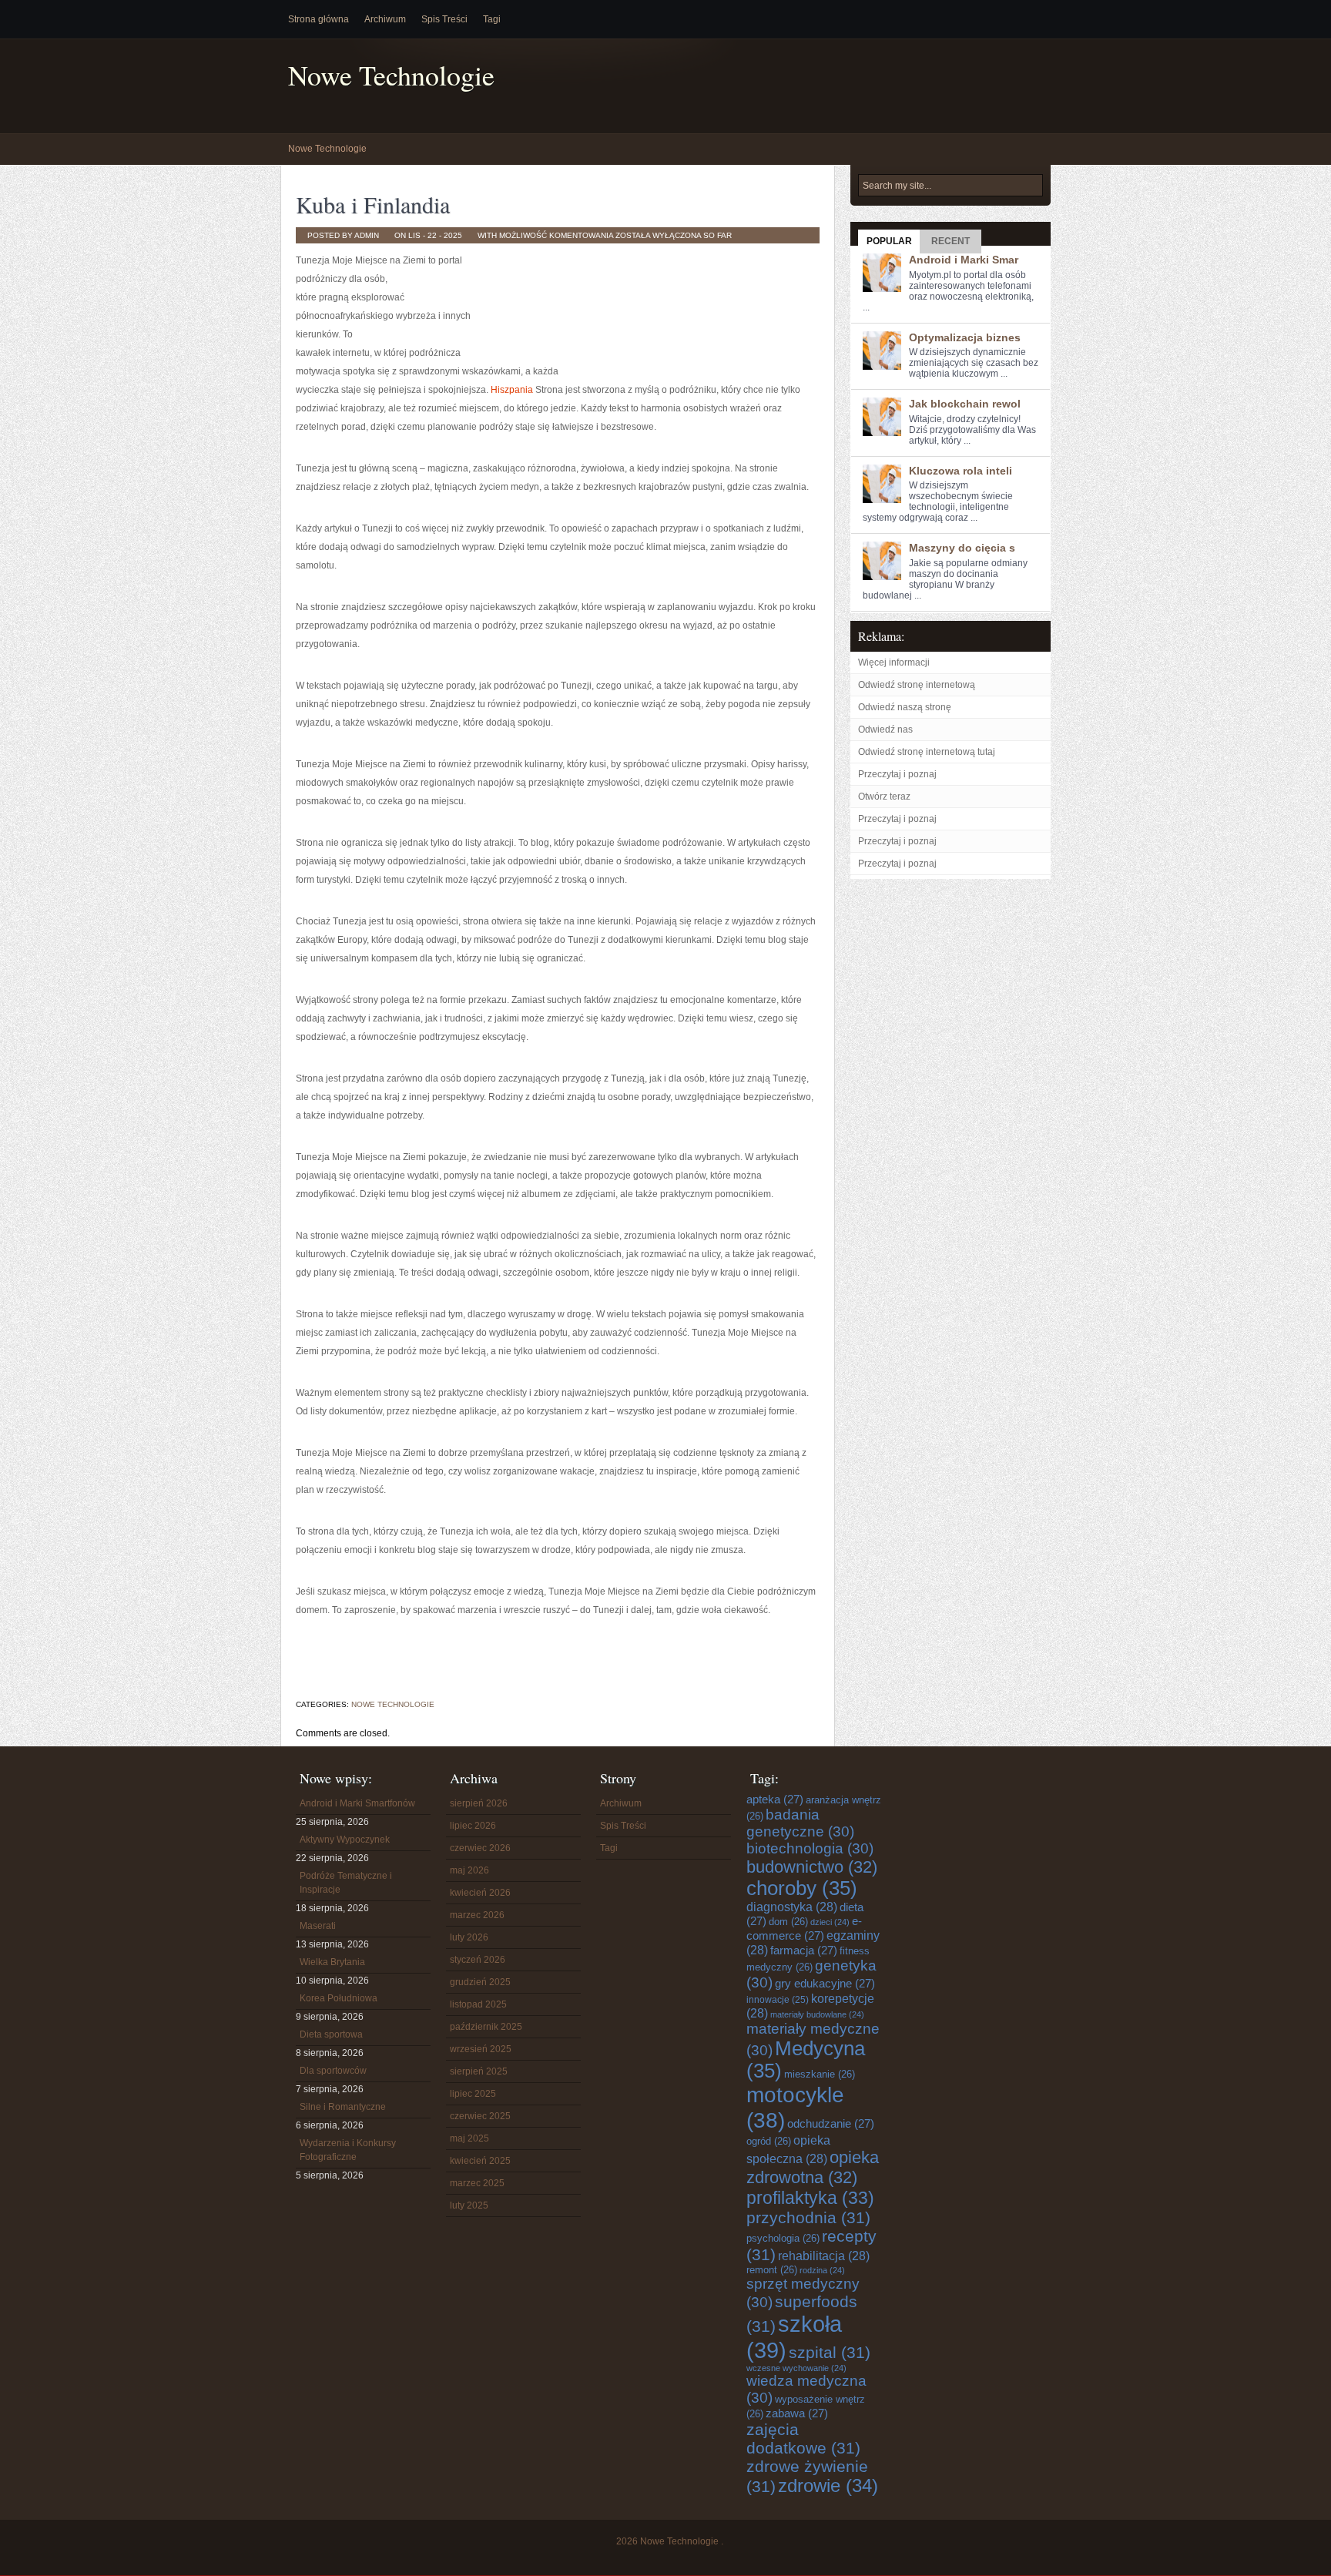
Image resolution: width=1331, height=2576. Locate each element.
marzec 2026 (477, 1915)
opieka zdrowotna (813, 2167)
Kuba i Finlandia (373, 204)
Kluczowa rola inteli (961, 471)
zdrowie (828, 2486)
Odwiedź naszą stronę (905, 707)
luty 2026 (469, 1937)
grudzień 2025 (480, 1982)
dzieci (830, 1922)
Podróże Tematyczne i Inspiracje (346, 1883)
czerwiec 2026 (480, 1848)
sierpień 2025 (479, 2071)
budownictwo (812, 1867)
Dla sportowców (333, 2071)
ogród (769, 2141)
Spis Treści (444, 19)
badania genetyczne (800, 1823)
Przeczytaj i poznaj (897, 774)
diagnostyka (792, 1907)
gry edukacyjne (825, 1983)
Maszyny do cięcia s (962, 548)
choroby (802, 1888)
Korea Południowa (339, 1998)
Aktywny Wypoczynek (345, 1840)
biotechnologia (810, 1848)
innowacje (778, 1999)
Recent (950, 241)
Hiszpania (512, 390)
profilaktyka (810, 2198)
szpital (830, 2352)
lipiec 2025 (473, 2094)
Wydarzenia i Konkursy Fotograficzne (348, 2150)
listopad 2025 (478, 2004)
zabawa (797, 2413)
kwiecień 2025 (480, 2161)
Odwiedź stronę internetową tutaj (927, 752)
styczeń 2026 (478, 1960)
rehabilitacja (824, 2256)
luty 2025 (469, 2205)
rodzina (822, 2270)
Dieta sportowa (331, 2034)
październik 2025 (486, 2027)
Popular (889, 241)
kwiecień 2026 (480, 1893)
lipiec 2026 (473, 1826)
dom (788, 1922)
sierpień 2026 (479, 1803)
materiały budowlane (817, 2014)
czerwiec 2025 (480, 2116)
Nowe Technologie (391, 75)
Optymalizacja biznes (965, 337)
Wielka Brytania (332, 1962)
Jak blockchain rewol (965, 404)
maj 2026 (469, 1870)
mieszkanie (820, 2074)
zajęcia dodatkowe (803, 2438)
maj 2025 (469, 2138)
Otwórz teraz (884, 797)
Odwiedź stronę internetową (917, 685)
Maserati (318, 1926)
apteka (775, 1799)
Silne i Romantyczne (343, 2107)
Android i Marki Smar (964, 260)
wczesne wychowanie (796, 2368)
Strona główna (319, 19)
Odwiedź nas (885, 730)
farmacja (804, 1950)
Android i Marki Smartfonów (357, 1803)
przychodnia (808, 2217)
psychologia (783, 2238)
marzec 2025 (477, 2183)
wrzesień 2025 (481, 2049)
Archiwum (385, 19)
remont (772, 2270)
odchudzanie (831, 2123)
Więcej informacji (894, 662)
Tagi (492, 19)
